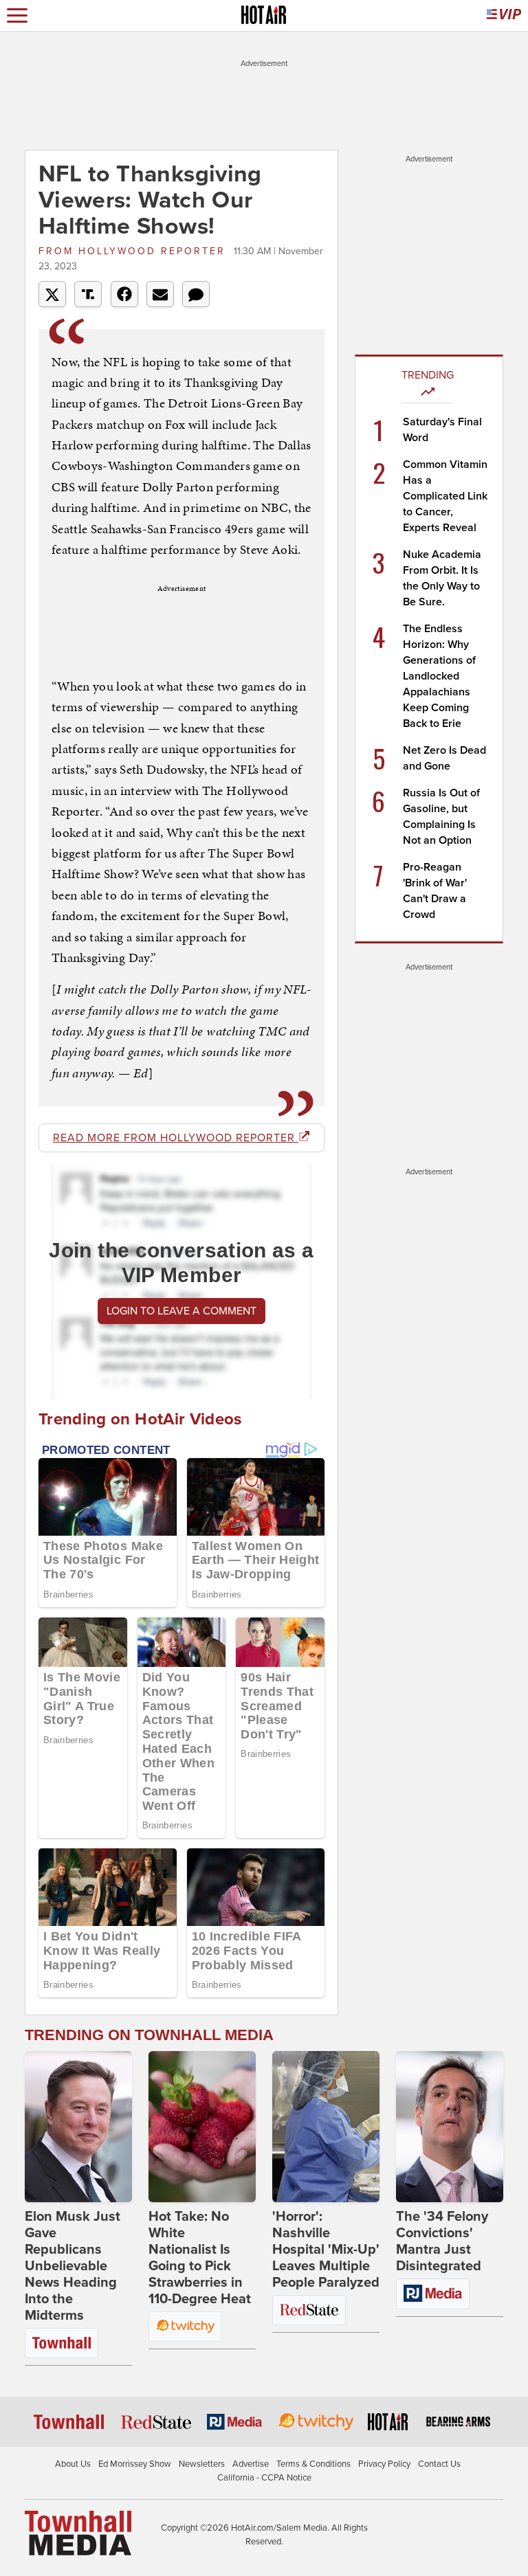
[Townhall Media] (78, 2533)
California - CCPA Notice (264, 2478)
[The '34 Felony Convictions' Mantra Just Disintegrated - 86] (450, 2127)
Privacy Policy (384, 2464)
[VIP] (504, 15)
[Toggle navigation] (17, 15)
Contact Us (439, 2464)
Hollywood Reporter (134, 251)
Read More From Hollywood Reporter (176, 1138)
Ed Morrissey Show (135, 2464)
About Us (73, 2464)
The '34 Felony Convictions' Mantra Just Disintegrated (442, 2241)
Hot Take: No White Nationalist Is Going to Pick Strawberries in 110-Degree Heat (200, 2258)
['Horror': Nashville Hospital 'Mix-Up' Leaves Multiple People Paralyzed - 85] (326, 2127)
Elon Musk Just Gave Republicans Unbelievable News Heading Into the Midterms (73, 2266)
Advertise (251, 2464)
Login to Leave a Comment (181, 1311)
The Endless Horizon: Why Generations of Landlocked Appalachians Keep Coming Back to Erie (439, 676)
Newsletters (202, 2464)
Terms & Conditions (313, 2464)
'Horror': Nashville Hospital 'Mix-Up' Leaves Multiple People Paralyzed (326, 2250)
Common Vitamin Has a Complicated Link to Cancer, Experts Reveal (445, 496)
